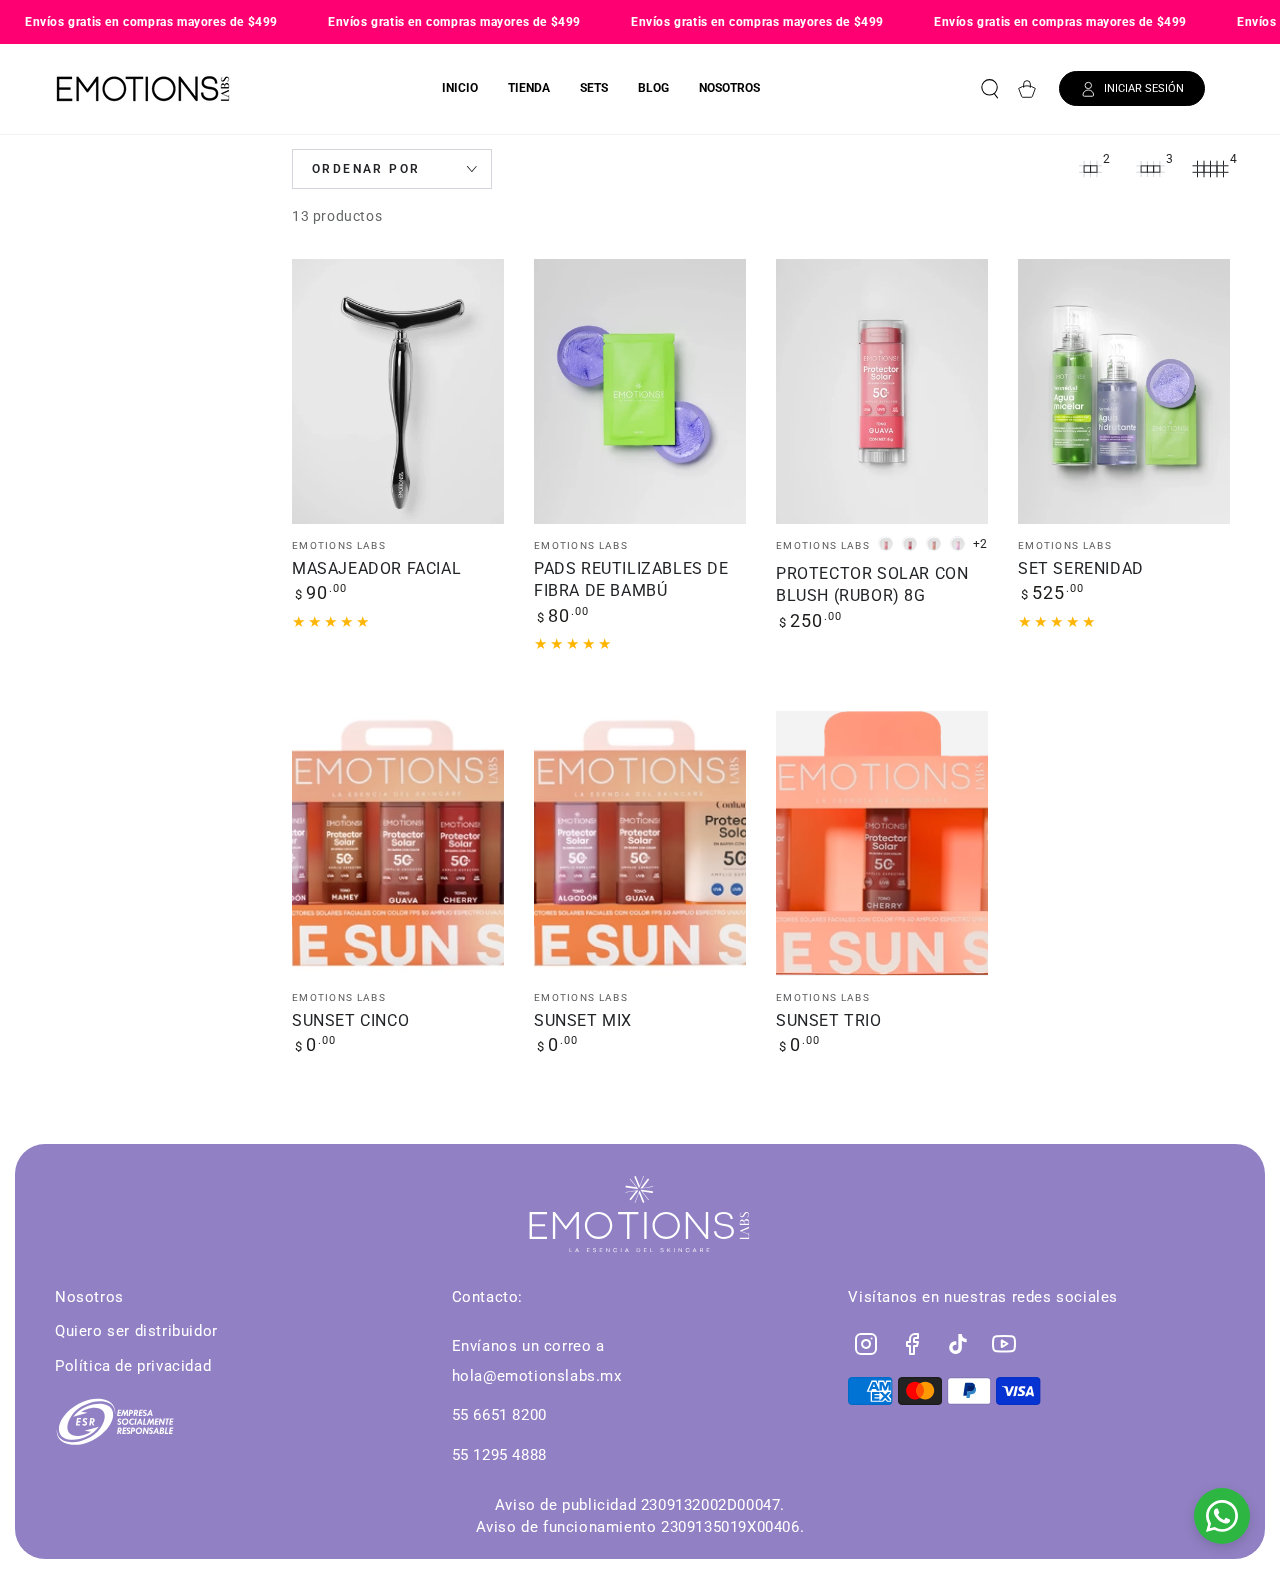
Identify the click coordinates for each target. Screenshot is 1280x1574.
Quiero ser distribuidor (136, 1331)
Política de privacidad (133, 1366)
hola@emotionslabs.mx (537, 1376)
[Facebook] (912, 1344)
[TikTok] (958, 1344)
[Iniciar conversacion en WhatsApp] (1222, 1516)
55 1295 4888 (499, 1455)
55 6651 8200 (499, 1415)
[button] (990, 89)
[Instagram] (866, 1344)
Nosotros (89, 1297)
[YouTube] (1004, 1344)
